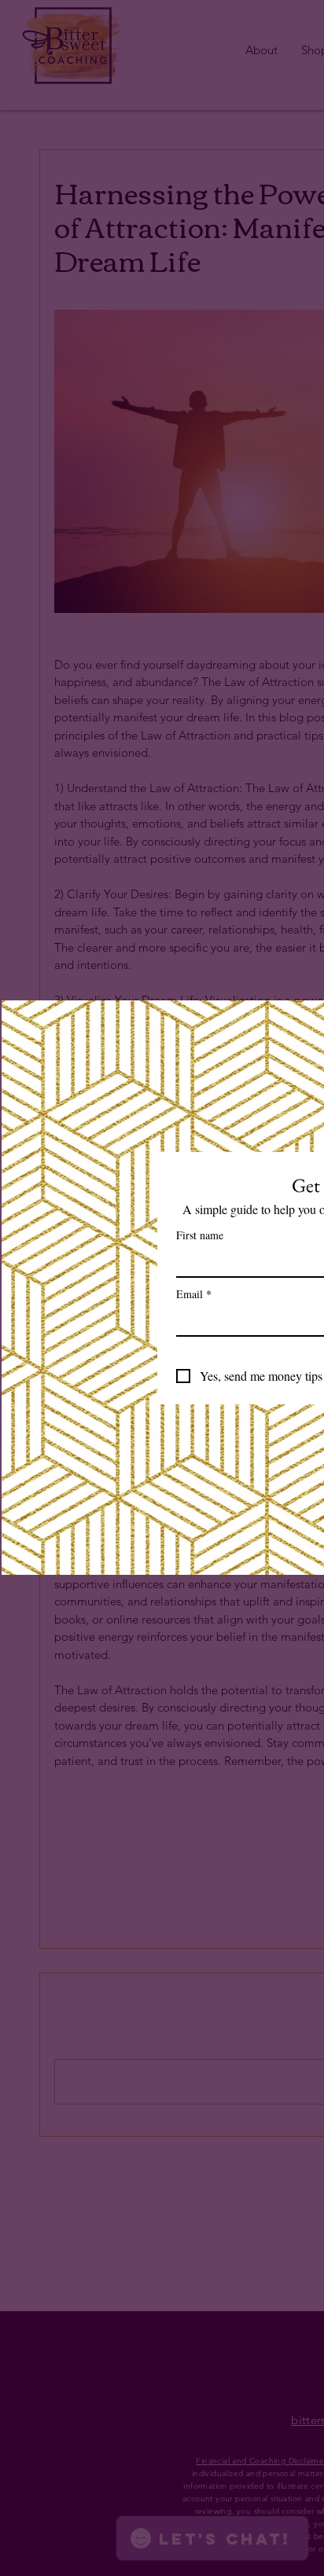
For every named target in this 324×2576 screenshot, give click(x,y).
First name (200, 1235)
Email (194, 1294)
